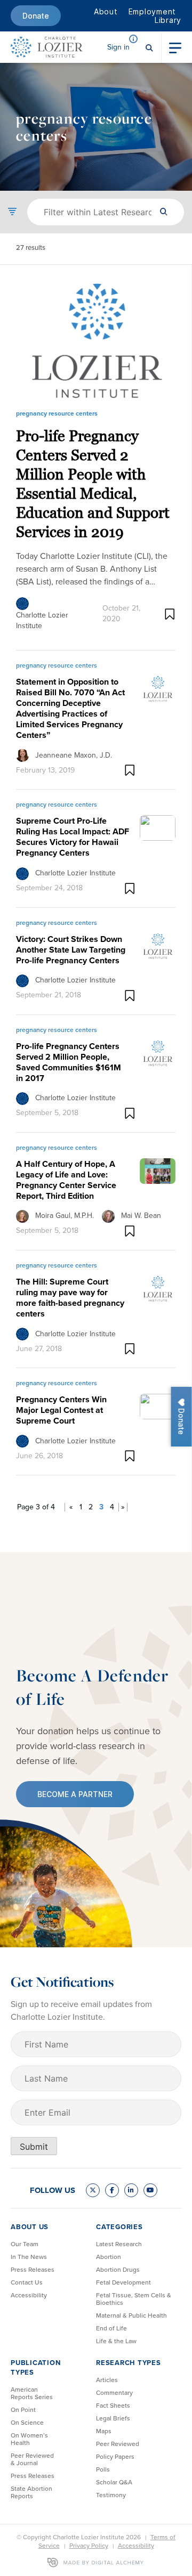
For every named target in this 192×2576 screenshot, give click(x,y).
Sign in (118, 47)
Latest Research (119, 2244)
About (106, 11)
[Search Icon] (149, 47)
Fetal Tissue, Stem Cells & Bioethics (134, 2299)
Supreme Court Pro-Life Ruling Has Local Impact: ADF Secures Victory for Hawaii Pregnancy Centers (73, 837)
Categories (119, 2227)
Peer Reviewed (118, 2444)
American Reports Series (32, 2393)
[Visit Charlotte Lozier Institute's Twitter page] (93, 2190)
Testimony (111, 2495)
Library (168, 20)
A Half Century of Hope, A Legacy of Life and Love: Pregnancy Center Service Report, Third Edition (66, 1180)
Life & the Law (116, 2341)
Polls (103, 2469)
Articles (107, 2380)
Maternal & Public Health (131, 2315)
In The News (29, 2257)
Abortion (109, 2257)
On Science (27, 2423)
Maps (104, 2431)
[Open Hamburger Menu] (175, 47)
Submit (34, 2147)
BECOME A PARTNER (75, 1794)
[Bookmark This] (170, 614)
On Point (23, 2410)
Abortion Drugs (118, 2270)
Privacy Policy (89, 2546)
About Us (30, 2227)
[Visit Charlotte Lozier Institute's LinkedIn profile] (131, 2190)
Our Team (25, 2244)
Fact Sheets (113, 2406)
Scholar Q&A (114, 2482)
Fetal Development (123, 2282)
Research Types (129, 2363)
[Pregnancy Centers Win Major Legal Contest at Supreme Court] (158, 1405)
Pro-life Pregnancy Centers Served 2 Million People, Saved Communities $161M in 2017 (69, 1062)
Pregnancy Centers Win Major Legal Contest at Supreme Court (61, 1410)
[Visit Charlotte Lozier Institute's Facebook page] (112, 2190)
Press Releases (33, 2270)
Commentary (114, 2393)
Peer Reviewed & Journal (32, 2459)
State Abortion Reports (31, 2492)
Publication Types (35, 2367)
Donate (36, 16)
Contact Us (27, 2282)
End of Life (111, 2328)
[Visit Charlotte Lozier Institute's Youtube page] (150, 2190)
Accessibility (29, 2295)
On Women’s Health (29, 2439)
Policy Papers (115, 2457)
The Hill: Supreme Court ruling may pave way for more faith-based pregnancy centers (70, 1298)
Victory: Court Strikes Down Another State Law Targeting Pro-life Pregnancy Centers (71, 950)
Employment (153, 11)
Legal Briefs (113, 2418)
